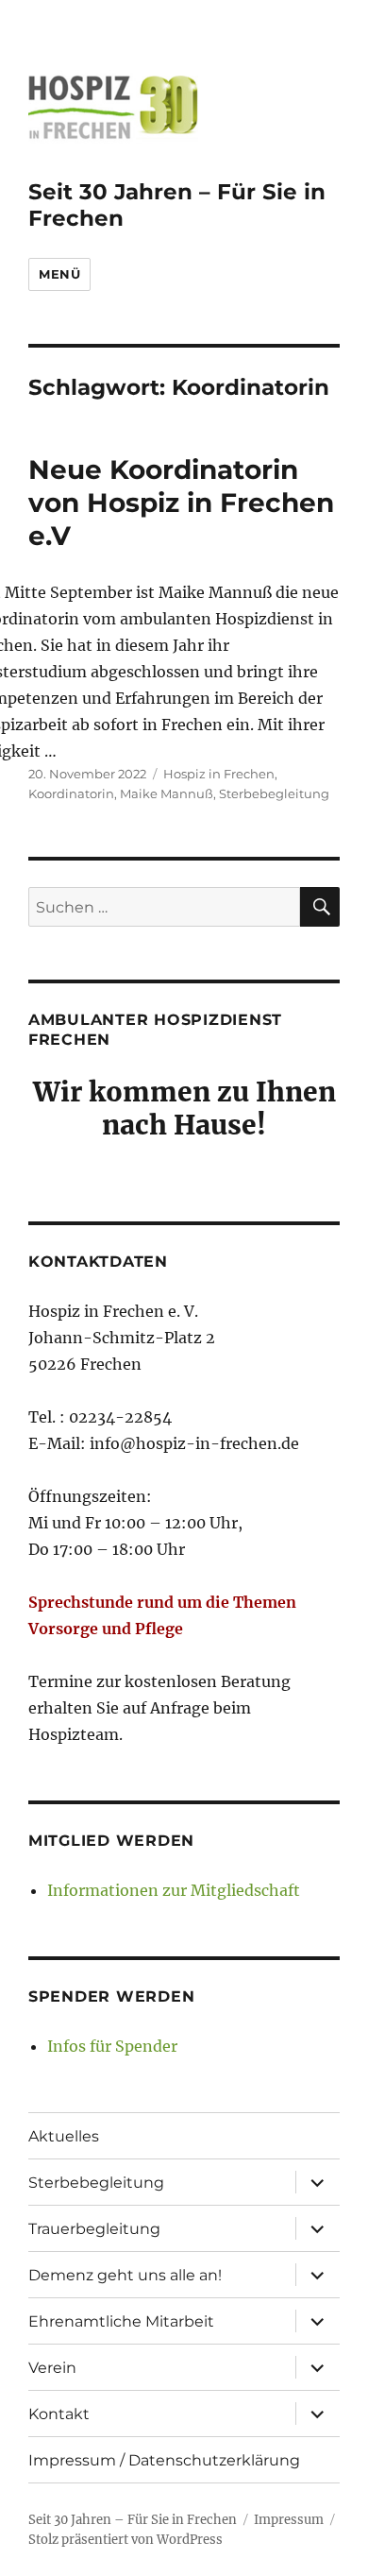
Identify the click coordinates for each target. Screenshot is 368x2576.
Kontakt (59, 2414)
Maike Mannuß (167, 793)
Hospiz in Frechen (219, 774)
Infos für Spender (112, 2046)
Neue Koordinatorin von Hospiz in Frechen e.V (181, 503)
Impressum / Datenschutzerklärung (164, 2460)
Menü (59, 274)
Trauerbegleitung (94, 2229)
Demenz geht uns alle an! (125, 2275)
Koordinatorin (71, 793)
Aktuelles (64, 2136)
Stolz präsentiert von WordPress (125, 2540)
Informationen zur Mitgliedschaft (174, 1890)
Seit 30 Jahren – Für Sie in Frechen (133, 2520)
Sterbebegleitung (274, 793)
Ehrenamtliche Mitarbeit (121, 2321)
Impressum (289, 2520)
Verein (52, 2368)
